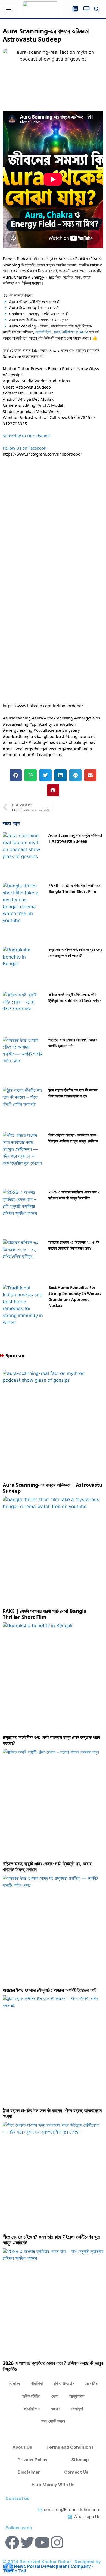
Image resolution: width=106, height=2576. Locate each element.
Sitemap (80, 2460)
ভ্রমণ (56, 2409)
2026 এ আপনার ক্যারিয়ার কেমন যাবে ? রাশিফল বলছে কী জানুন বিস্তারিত (53, 2366)
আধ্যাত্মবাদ (77, 2396)
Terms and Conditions (70, 2447)
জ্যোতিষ (91, 2384)
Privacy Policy (32, 2460)
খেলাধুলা (77, 2409)
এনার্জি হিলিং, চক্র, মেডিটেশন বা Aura (62, 332)
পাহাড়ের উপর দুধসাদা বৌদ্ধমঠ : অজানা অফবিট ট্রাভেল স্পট (49, 1990)
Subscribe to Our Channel (27, 436)
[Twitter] (27, 2542)
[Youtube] (42, 2542)
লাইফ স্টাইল (31, 2396)
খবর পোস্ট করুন (53, 2421)
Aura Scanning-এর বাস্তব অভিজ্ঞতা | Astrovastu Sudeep (53, 1488)
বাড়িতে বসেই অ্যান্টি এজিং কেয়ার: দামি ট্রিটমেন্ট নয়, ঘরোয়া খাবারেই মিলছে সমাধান (47, 1867)
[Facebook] (12, 2542)
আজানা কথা (32, 2409)
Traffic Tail (14, 2571)
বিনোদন (14, 2384)
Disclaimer (29, 2472)
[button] (9, 9)
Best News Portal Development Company (47, 2566)
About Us (22, 2447)
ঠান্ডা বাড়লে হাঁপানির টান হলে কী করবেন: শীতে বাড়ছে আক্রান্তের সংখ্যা (52, 2113)
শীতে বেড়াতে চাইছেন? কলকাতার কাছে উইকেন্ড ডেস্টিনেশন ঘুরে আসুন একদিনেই (51, 2240)
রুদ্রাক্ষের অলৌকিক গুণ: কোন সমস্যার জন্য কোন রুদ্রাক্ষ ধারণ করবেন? (51, 1740)
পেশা (55, 2396)
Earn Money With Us (53, 2485)
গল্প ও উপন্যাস (64, 2384)
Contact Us (76, 2472)
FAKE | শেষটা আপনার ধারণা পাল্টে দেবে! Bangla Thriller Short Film (45, 1614)
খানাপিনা (37, 2384)
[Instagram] (57, 2542)
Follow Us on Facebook (24, 448)
